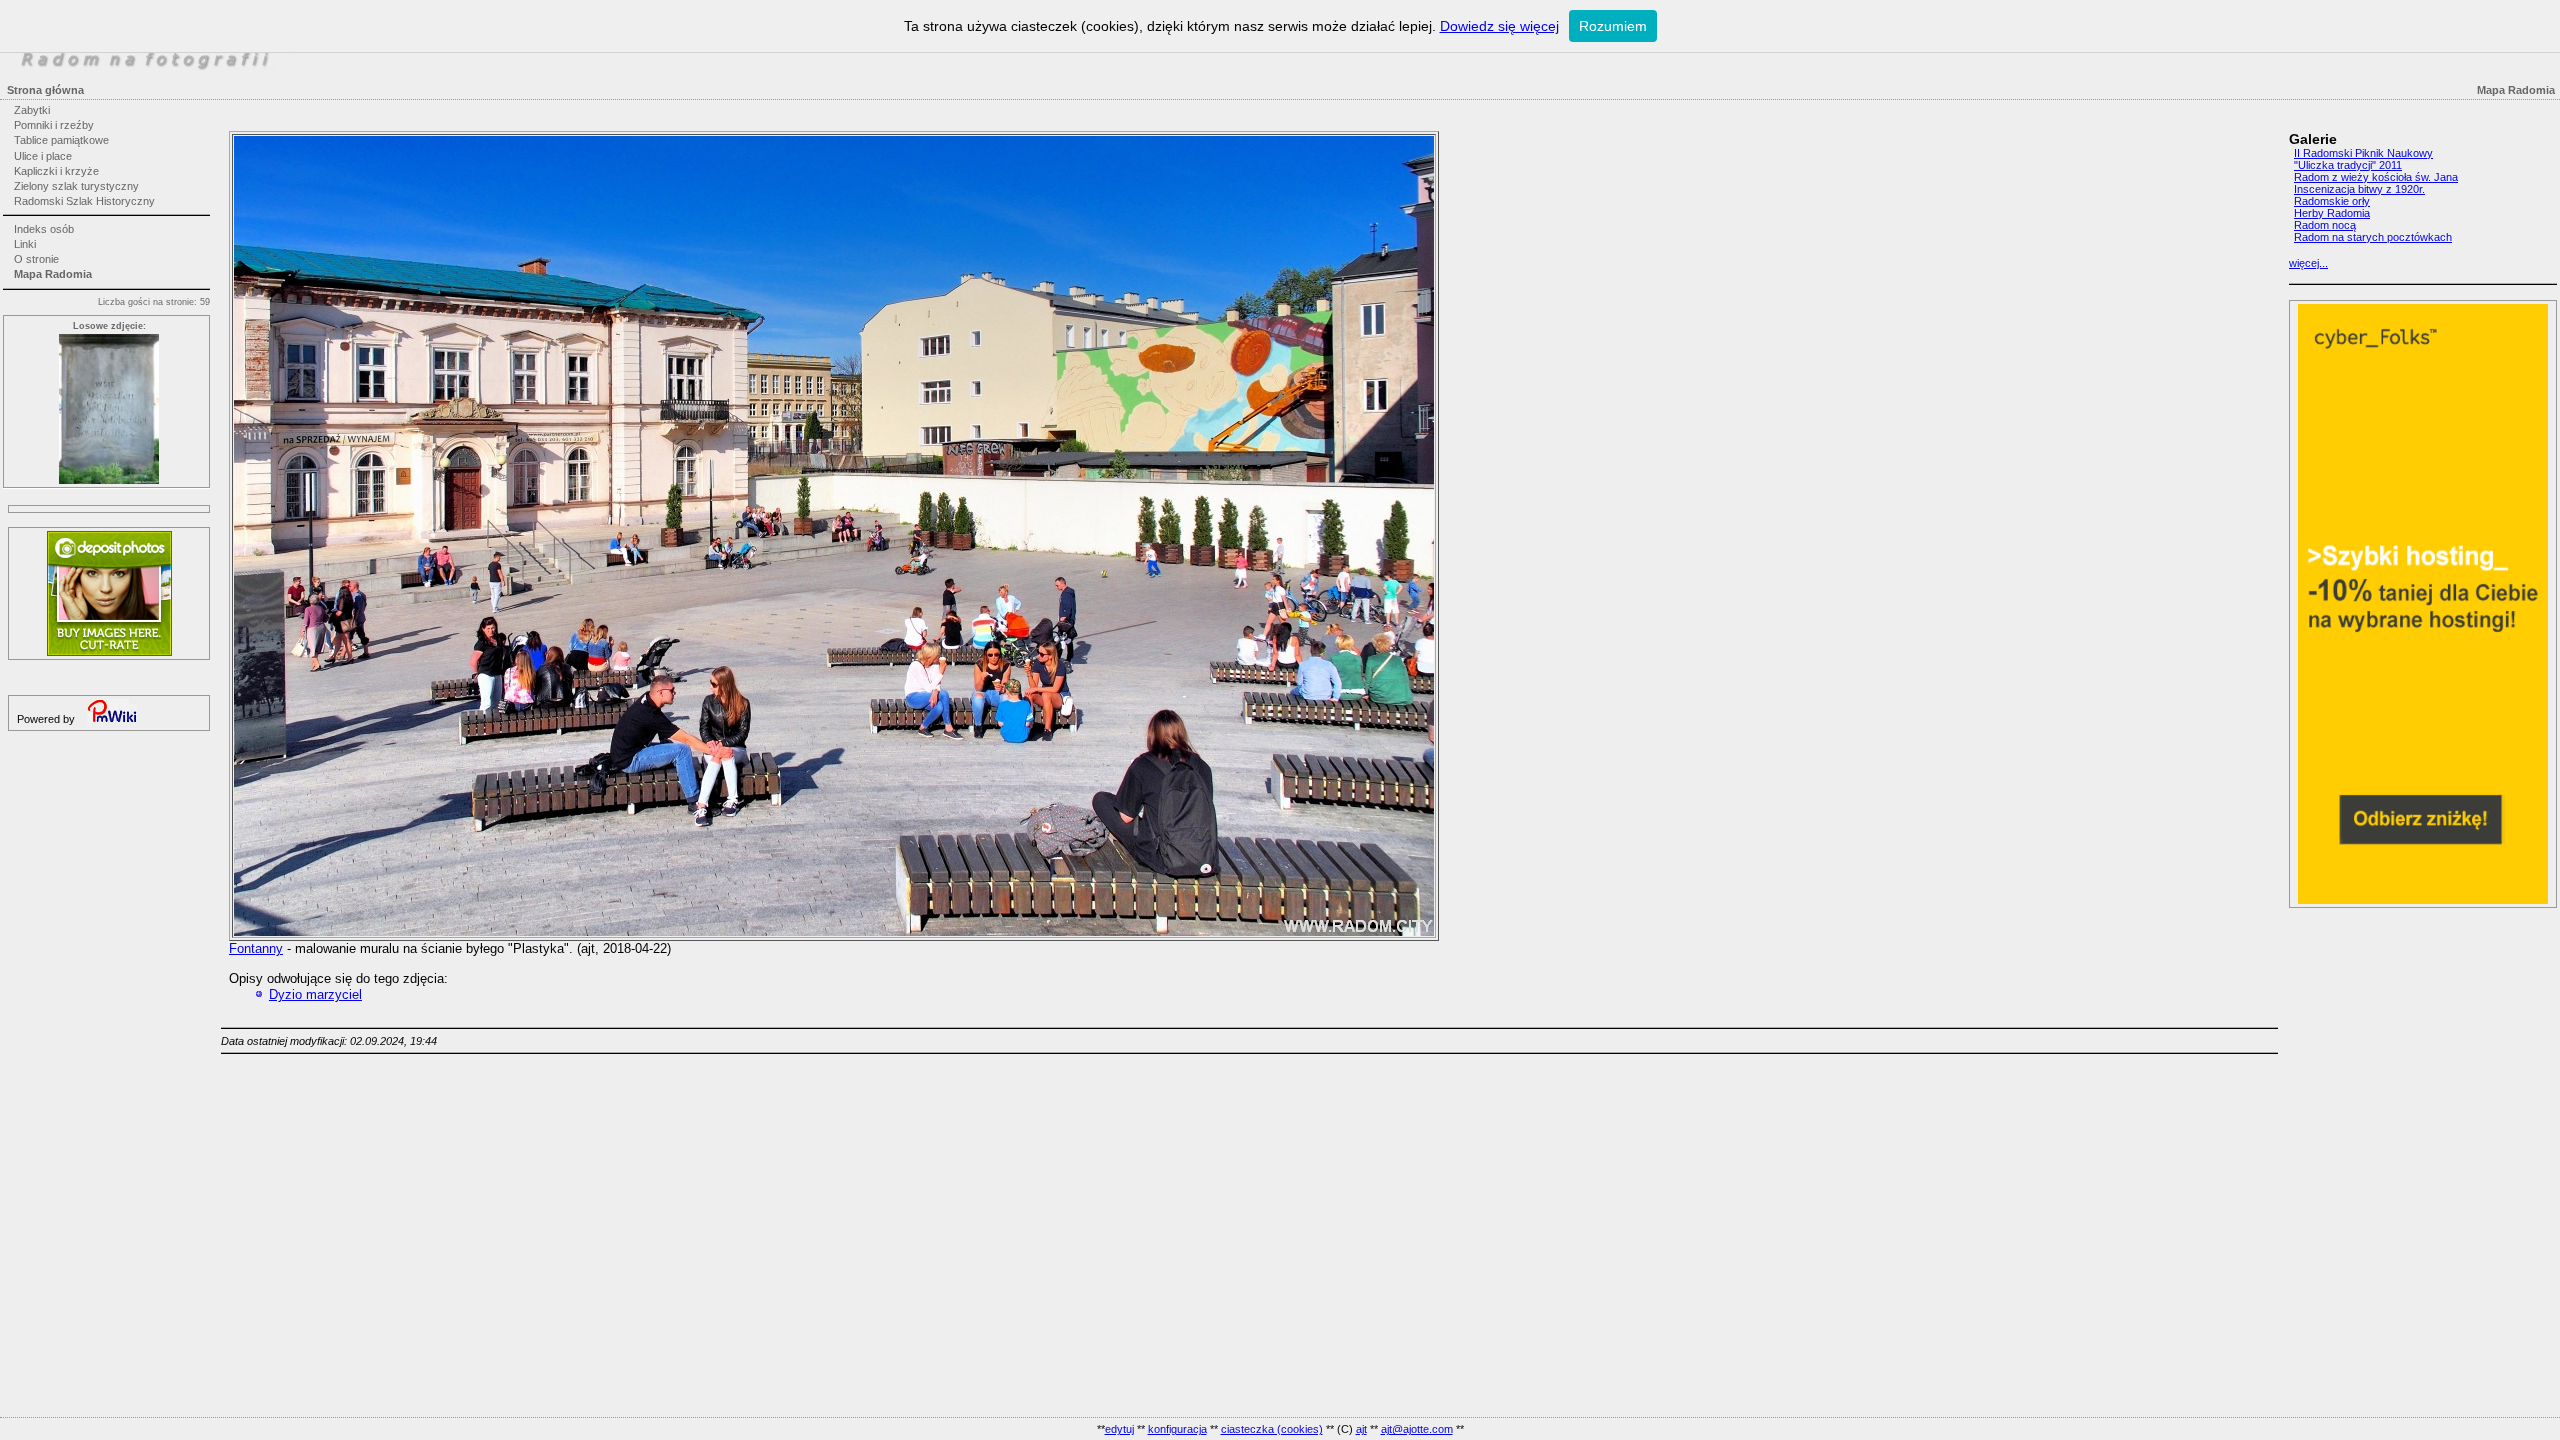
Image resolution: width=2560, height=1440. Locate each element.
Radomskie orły (2332, 201)
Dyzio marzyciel (315, 994)
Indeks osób (44, 229)
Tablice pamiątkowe (61, 140)
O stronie (36, 259)
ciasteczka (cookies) (1272, 1429)
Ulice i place (43, 156)
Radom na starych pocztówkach (2373, 237)
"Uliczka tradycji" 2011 (2348, 165)
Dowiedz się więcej (1499, 26)
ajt (1361, 1429)
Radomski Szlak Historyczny (84, 201)
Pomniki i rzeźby (54, 125)
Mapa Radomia (53, 274)
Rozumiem (1613, 26)
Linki (25, 244)
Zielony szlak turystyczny (76, 186)
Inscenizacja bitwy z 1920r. (2359, 189)
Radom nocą (2325, 225)
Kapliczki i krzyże (56, 171)
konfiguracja (1177, 1429)
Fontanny (256, 948)
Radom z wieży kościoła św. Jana (2376, 177)
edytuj (1119, 1429)
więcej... (2308, 263)
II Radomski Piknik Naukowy (2363, 153)
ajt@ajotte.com (1417, 1429)
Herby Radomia (2332, 213)
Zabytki (32, 110)
